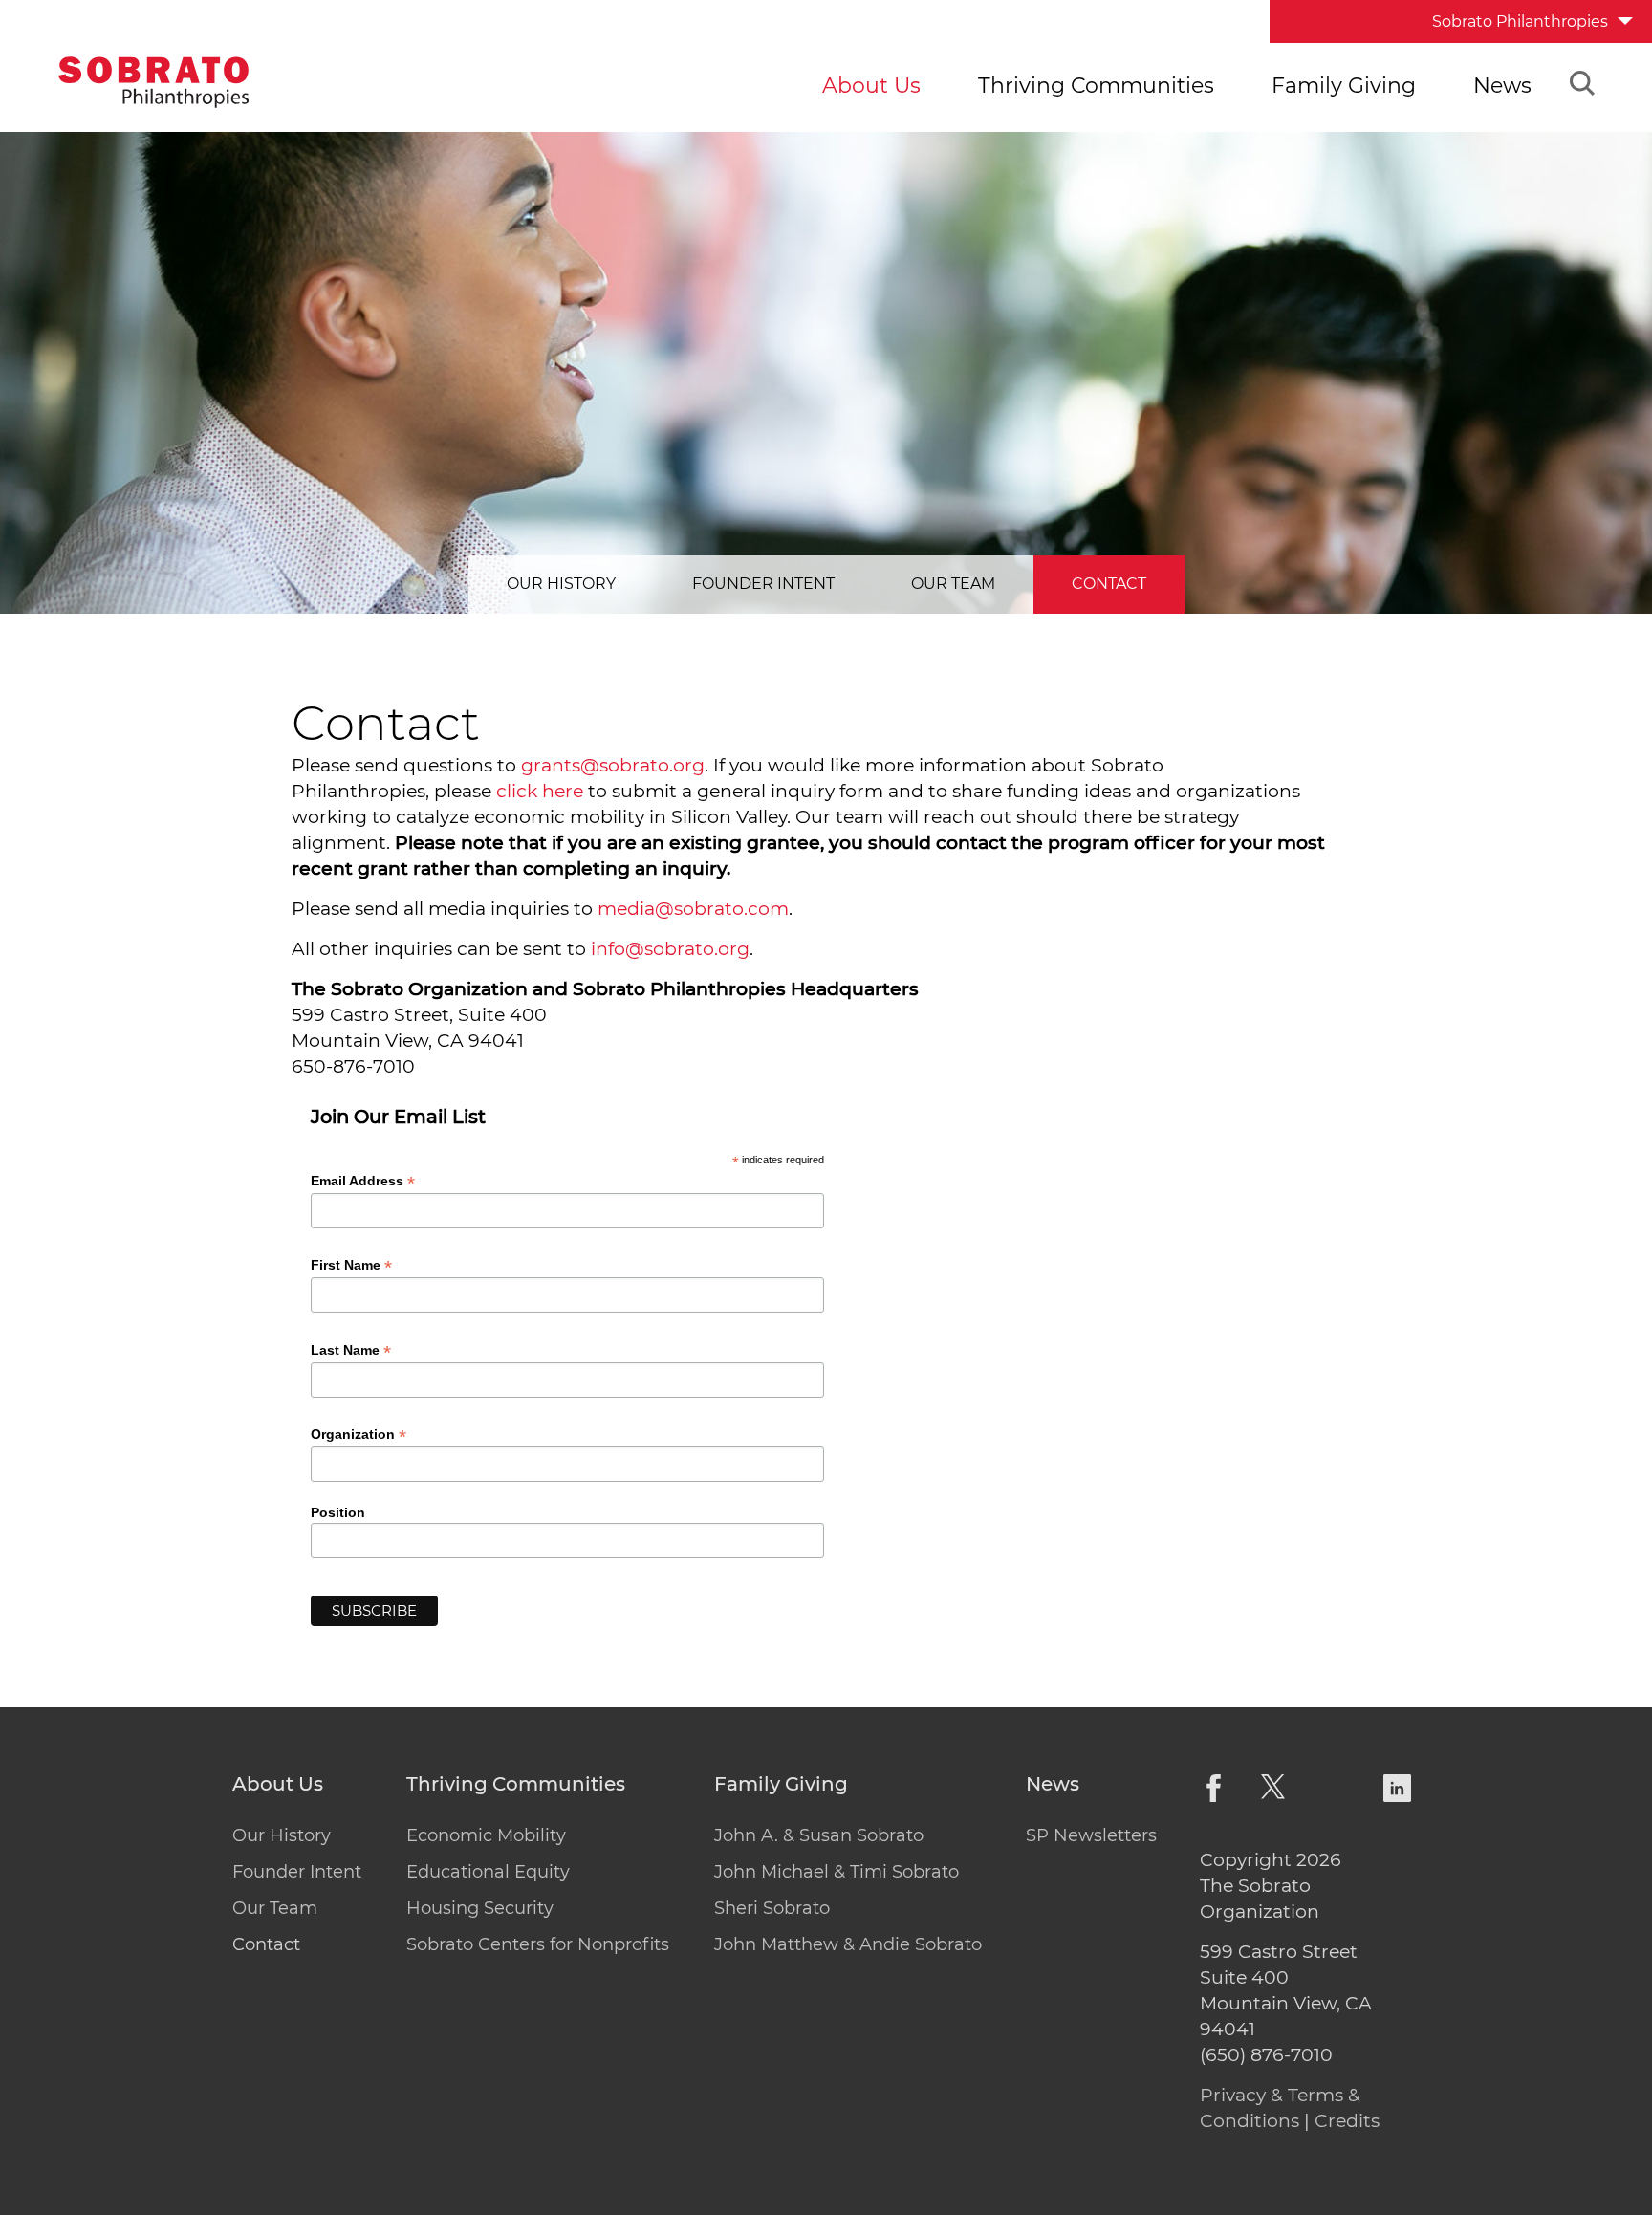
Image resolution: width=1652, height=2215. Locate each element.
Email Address (363, 1181)
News (1502, 86)
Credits (1347, 2121)
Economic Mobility (486, 1835)
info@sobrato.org (670, 949)
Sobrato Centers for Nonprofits (538, 1944)
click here (540, 791)
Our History (561, 584)
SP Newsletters (1091, 1835)
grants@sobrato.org (613, 765)
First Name (351, 1265)
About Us (871, 86)
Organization (359, 1434)
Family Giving (1344, 86)
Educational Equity (488, 1872)
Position (338, 1512)
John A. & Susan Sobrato (819, 1835)
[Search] (1582, 86)
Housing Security (480, 1908)
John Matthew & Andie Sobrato (848, 1944)
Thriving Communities (1096, 86)
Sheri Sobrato (772, 1908)
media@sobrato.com (693, 909)
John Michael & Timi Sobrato (837, 1872)
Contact (1109, 584)
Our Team (953, 584)
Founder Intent (763, 584)
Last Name (351, 1350)
